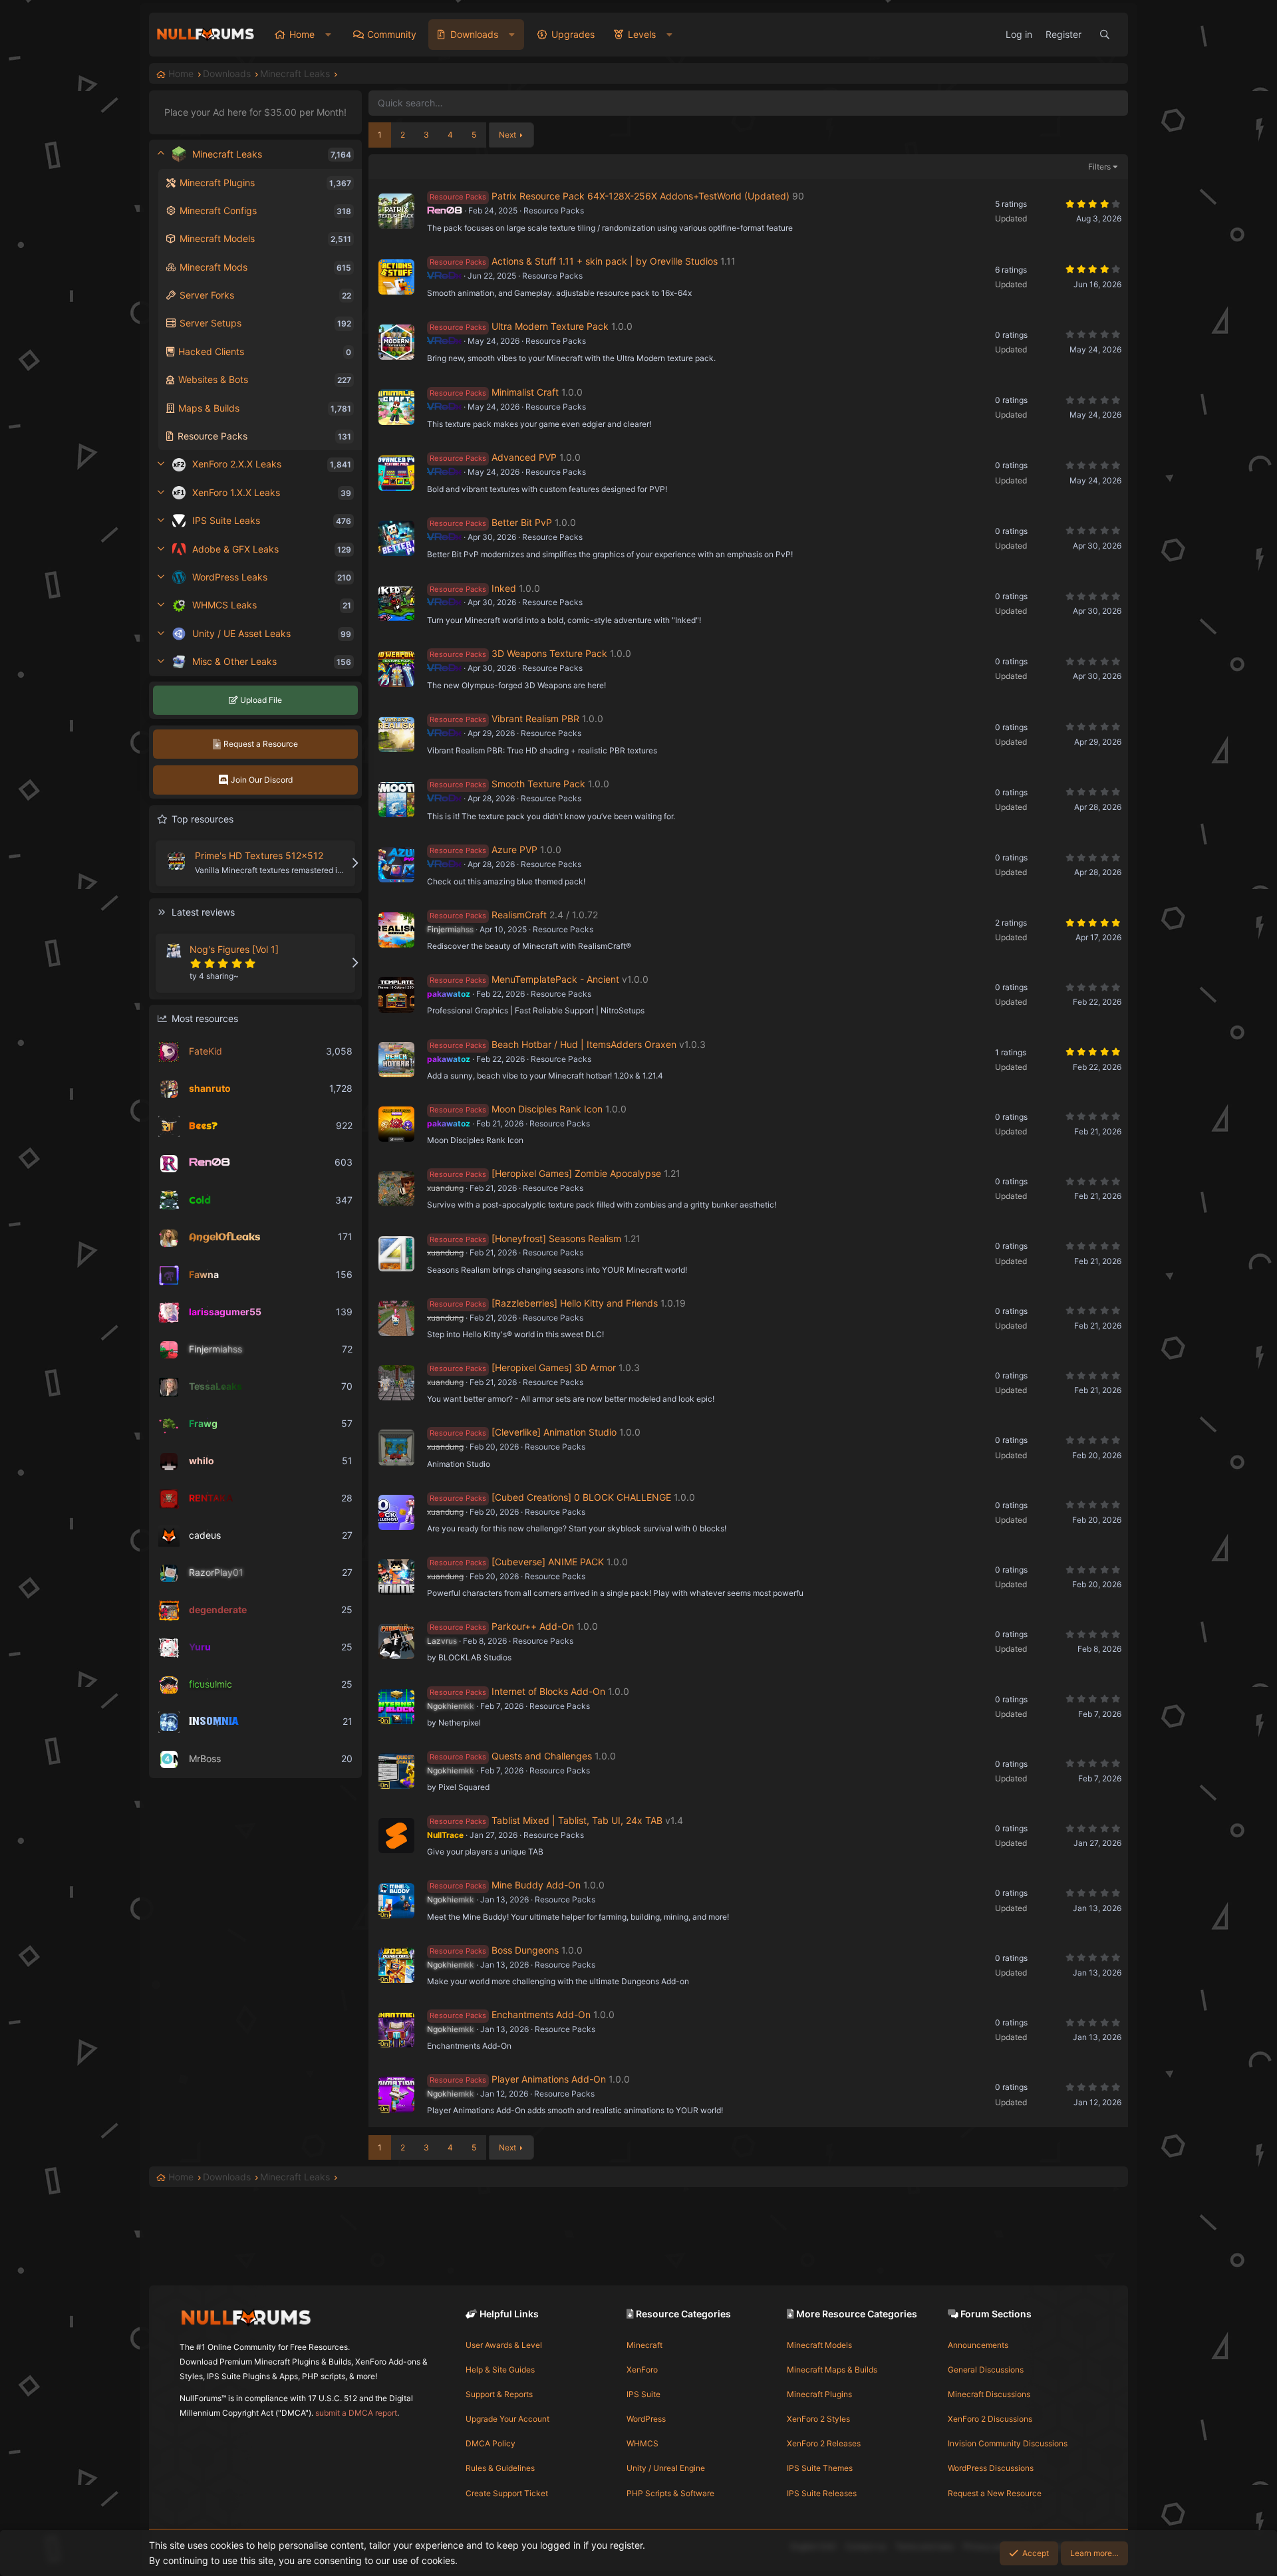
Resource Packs (213, 436)
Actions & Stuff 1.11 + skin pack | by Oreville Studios (605, 261)
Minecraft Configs (218, 210)
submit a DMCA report (356, 2413)
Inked (504, 588)
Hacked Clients (211, 351)
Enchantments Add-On (541, 2014)
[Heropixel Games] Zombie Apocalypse (576, 1173)
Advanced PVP (524, 457)
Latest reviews (203, 912)
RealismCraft (519, 915)
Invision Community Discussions (1008, 2443)
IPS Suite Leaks (226, 520)
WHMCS (642, 2443)
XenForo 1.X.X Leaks (236, 492)
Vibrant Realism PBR (535, 718)
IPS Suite (643, 2394)
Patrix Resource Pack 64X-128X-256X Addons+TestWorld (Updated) (640, 196)
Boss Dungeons (525, 1950)
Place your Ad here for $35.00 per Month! (255, 112)
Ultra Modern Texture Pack (550, 326)
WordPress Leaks (230, 577)
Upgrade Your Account (507, 2419)
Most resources (205, 1018)
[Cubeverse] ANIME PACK (548, 1562)
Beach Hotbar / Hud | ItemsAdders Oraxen (584, 1044)
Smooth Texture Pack (538, 784)
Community (392, 34)
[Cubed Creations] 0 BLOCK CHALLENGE (581, 1497)
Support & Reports (499, 2394)
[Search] (1105, 35)
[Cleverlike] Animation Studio (554, 1432)
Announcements (978, 2345)
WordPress (646, 2419)
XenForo (642, 2370)
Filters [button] (1099, 167)
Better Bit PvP (522, 522)
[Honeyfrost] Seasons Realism (556, 1238)
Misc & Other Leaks (234, 661)
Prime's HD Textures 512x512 (259, 855)
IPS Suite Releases (822, 2493)
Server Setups (211, 323)
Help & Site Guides (500, 2370)
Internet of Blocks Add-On (548, 1691)
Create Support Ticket (507, 2493)
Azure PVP (514, 849)
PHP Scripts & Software (670, 2493)
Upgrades (573, 34)
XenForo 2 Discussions (990, 2419)
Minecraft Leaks (227, 154)
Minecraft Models (217, 238)
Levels (642, 34)
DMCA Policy (491, 2443)
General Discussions (986, 2370)
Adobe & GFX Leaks (235, 549)
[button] (328, 35)
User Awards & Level (504, 2345)
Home (302, 34)
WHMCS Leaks (224, 605)
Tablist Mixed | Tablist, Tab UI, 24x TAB (577, 1820)
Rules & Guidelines (500, 2468)
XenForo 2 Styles (818, 2419)
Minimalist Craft (525, 392)
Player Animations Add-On (549, 2079)
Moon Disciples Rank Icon (547, 1109)
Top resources (203, 819)
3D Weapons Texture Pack (549, 653)
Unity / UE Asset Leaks (241, 633)
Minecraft (644, 2345)
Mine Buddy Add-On (536, 1885)
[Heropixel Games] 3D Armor (554, 1367)
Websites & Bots (213, 379)
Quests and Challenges (542, 1756)
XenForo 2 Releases (824, 2443)
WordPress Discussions (991, 2468)
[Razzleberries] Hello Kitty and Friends (575, 1303)
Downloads (474, 34)
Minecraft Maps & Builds (832, 2370)
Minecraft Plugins (217, 183)
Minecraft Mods (213, 267)
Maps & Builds (209, 408)
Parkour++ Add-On (533, 1626)
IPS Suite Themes (820, 2468)
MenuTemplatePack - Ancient (555, 979)
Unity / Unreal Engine (666, 2468)
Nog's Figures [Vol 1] (234, 949)
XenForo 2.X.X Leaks (237, 464)
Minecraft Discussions (989, 2394)
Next (507, 135)
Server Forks (207, 295)
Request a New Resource (995, 2493)
